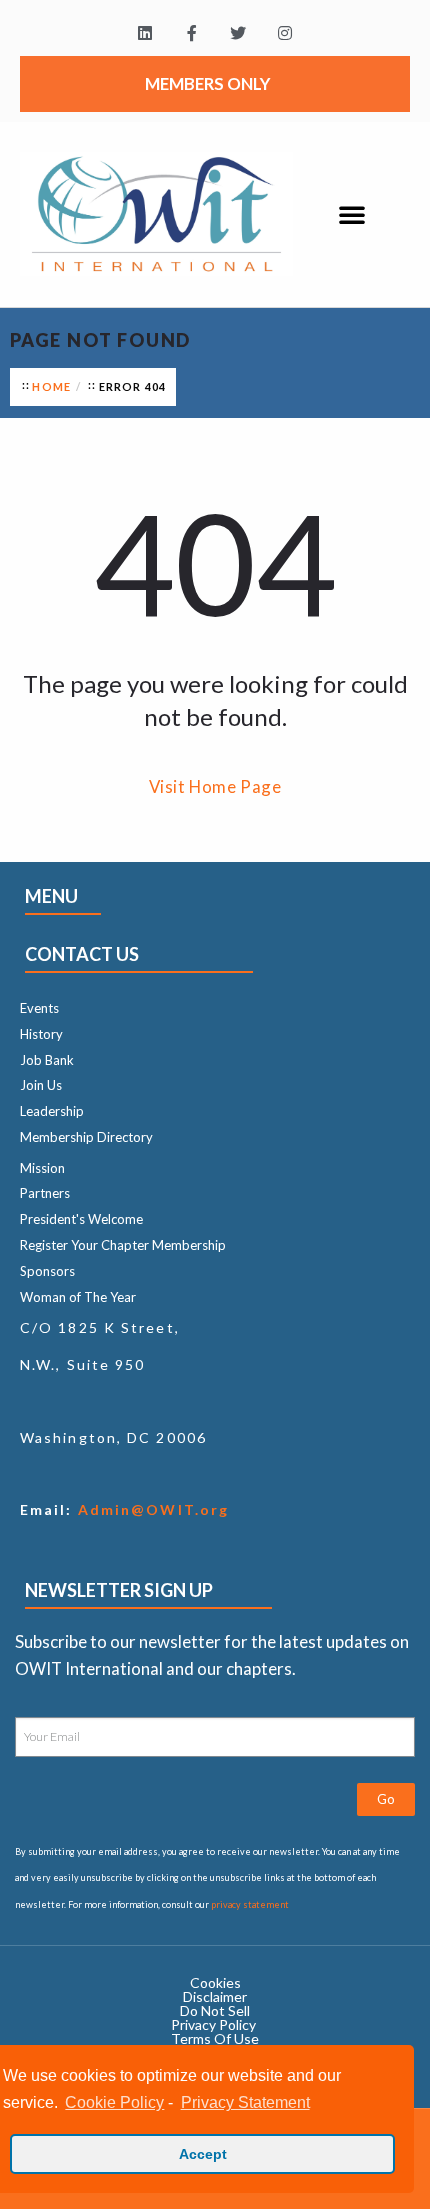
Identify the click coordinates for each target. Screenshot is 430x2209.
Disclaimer (215, 1996)
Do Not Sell (215, 2010)
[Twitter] (238, 33)
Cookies (215, 1982)
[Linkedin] (144, 33)
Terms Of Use (215, 2038)
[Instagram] (285, 33)
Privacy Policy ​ (215, 2024)
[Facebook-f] (191, 33)
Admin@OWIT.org (151, 1509)
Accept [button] (203, 2154)
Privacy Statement (245, 2102)
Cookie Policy (114, 2102)
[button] (352, 214)
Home (51, 386)
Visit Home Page (215, 786)
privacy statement (250, 1904)
